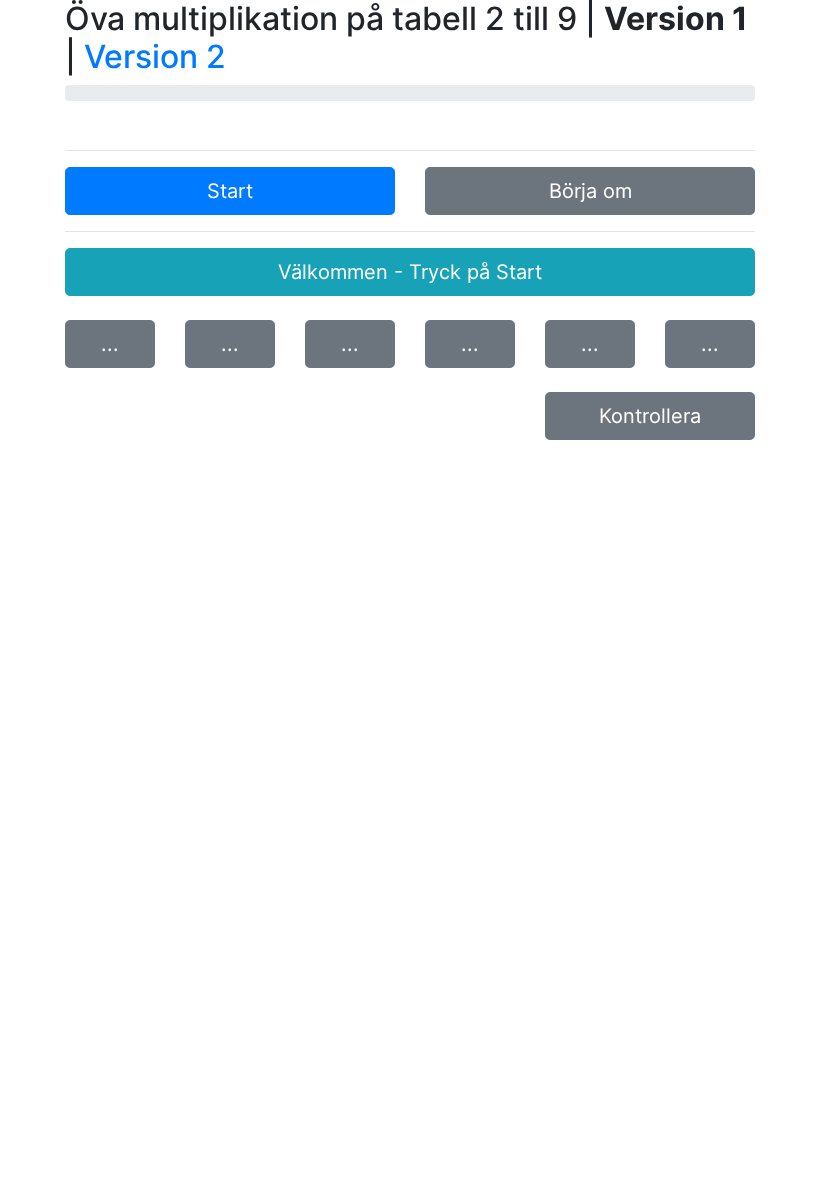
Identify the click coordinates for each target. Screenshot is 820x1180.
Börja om (590, 191)
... (110, 344)
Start (230, 191)
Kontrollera (650, 416)
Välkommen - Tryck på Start (410, 272)
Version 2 (155, 56)
